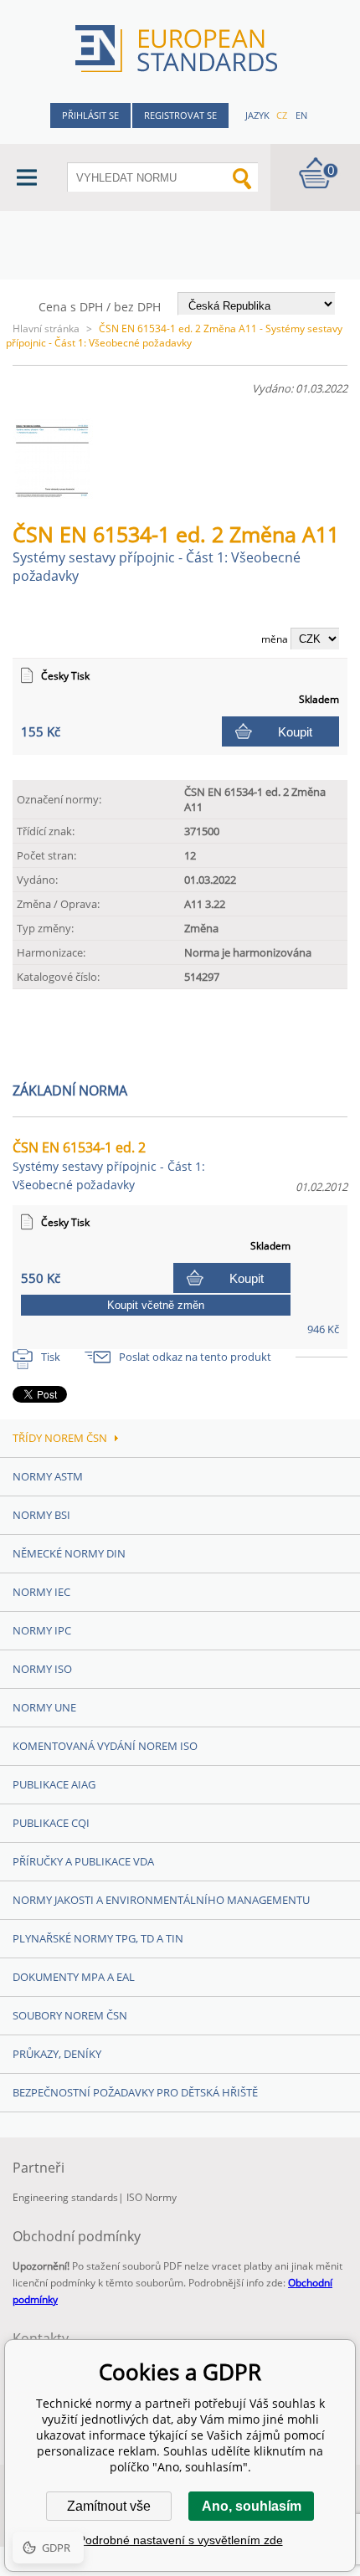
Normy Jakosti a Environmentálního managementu (161, 1900)
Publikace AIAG (54, 1784)
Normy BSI (41, 1515)
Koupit (295, 732)
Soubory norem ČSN (70, 2015)
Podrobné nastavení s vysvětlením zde (180, 2540)
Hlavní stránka (46, 328)
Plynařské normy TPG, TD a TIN (98, 1938)
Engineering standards (65, 2197)
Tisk (51, 1357)
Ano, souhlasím (252, 2506)
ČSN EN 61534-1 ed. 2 (109, 1165)
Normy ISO (42, 1669)
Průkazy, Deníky (57, 2054)
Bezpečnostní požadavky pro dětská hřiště (135, 2092)
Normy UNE (44, 1707)
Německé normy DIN (69, 1553)
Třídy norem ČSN (60, 1438)
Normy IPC (42, 1630)
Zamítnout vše (109, 2506)
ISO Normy (152, 2197)
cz (282, 115)
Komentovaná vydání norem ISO (105, 1746)
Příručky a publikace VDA (83, 1861)
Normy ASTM (48, 1476)
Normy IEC (41, 1592)
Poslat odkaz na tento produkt (195, 1357)
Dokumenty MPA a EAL (74, 1977)
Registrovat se (180, 115)
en (301, 115)
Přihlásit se (90, 115)
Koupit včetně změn (156, 1305)
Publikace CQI (51, 1823)
